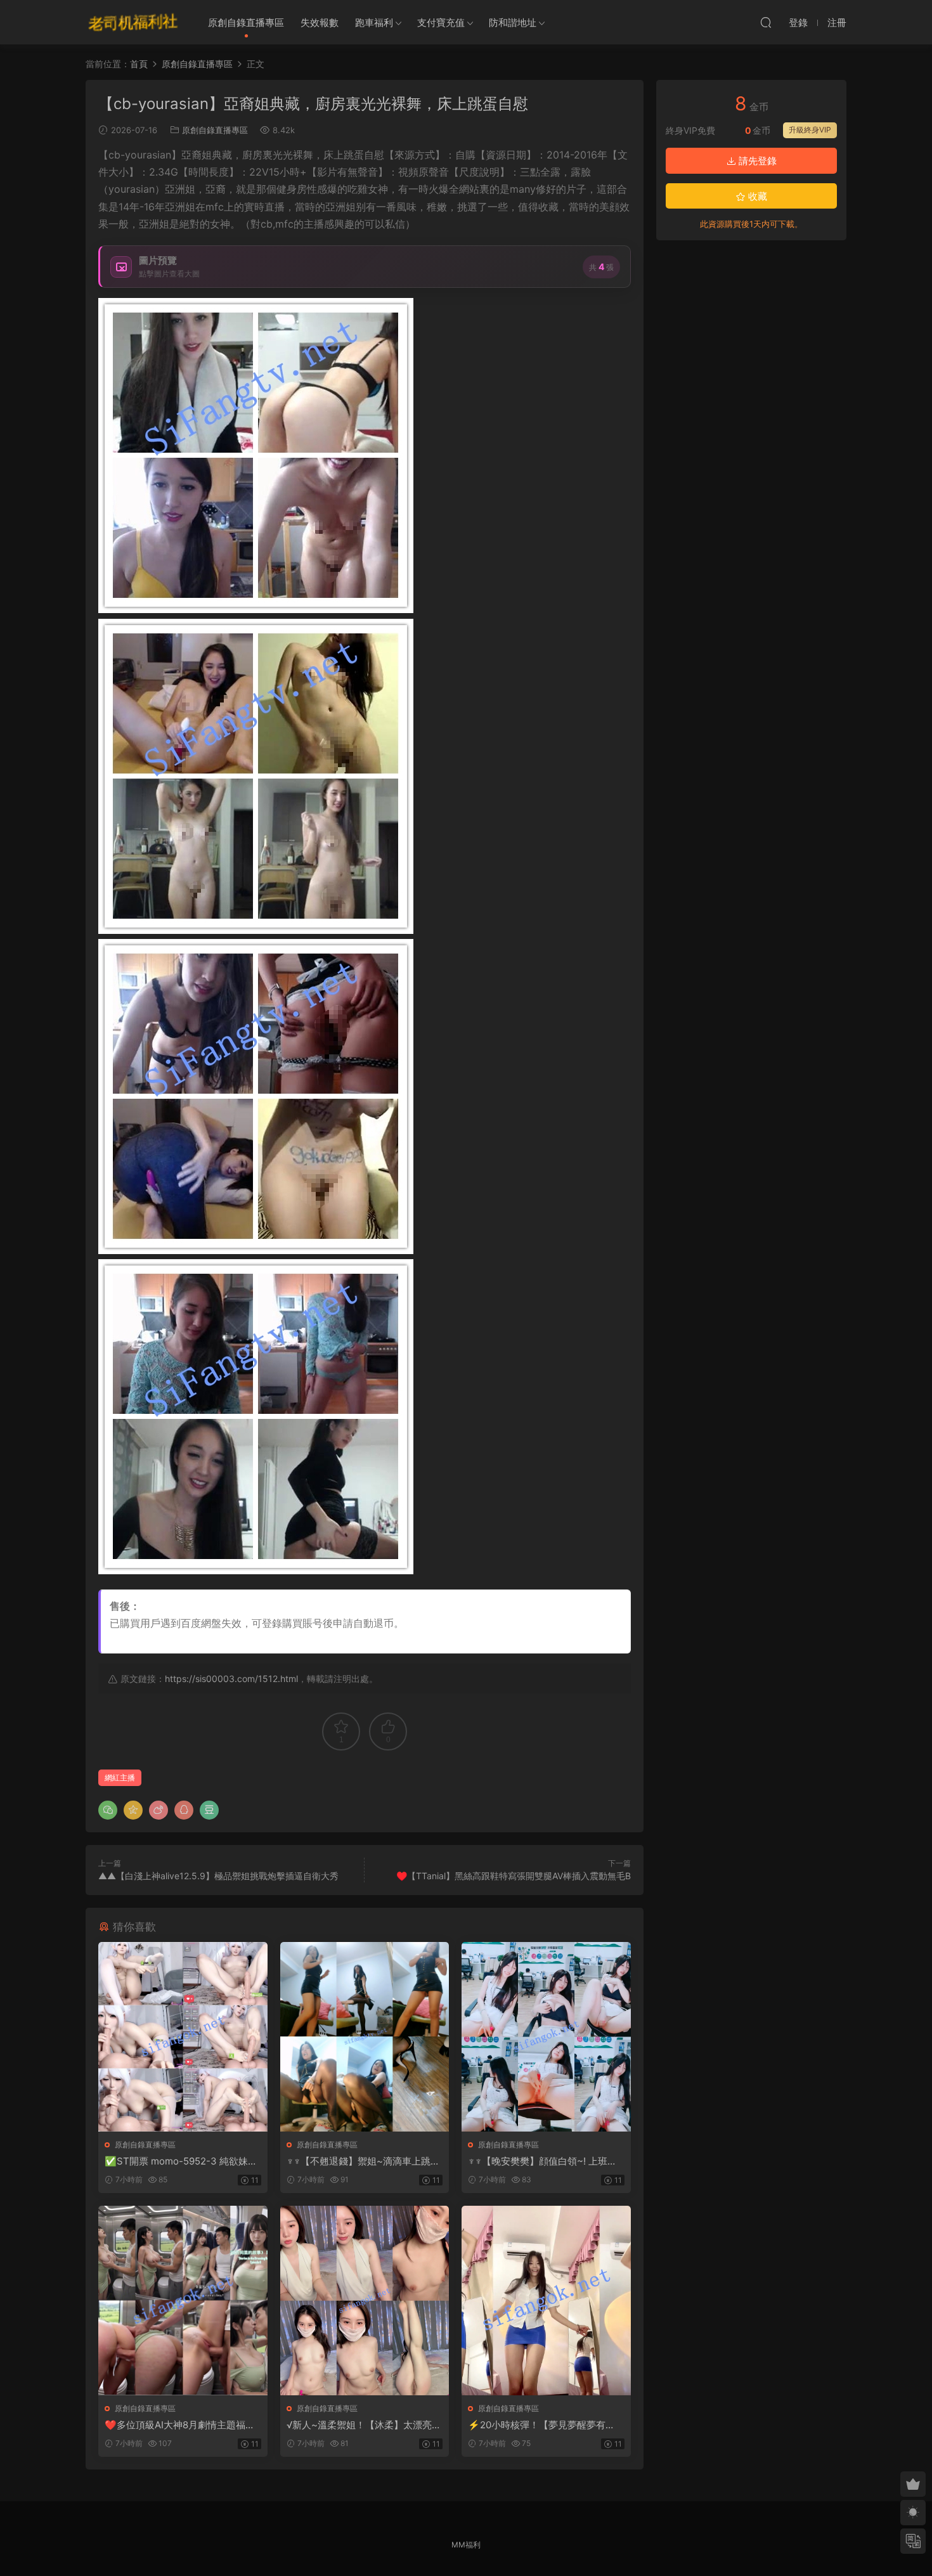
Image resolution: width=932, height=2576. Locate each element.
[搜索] (766, 22)
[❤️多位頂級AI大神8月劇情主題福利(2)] (183, 2301)
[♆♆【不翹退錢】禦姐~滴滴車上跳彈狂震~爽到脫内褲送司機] (365, 2037)
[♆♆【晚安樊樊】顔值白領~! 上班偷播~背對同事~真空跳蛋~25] (546, 2037)
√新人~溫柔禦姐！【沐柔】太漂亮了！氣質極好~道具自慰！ (359, 2425)
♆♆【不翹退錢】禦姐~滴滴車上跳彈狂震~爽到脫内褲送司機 (363, 2161)
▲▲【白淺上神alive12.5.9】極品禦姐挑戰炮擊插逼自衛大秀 (218, 1876)
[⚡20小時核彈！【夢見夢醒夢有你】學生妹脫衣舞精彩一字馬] (546, 2301)
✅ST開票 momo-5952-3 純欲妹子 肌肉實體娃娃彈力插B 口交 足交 (181, 2161)
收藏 (756, 196)
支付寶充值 (441, 23)
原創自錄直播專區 (246, 23)
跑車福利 (374, 23)
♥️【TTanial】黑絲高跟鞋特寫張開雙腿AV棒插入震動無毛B (514, 1876)
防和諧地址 (513, 23)
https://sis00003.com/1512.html (231, 1679)
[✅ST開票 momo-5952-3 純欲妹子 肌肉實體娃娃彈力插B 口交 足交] (183, 2037)
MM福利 (466, 2545)
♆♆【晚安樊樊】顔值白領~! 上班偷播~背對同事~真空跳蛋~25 (542, 2161)
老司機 (133, 22)
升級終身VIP (810, 130)
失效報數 (320, 23)
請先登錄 (756, 161)
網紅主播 (120, 1777)
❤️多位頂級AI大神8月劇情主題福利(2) (180, 2425)
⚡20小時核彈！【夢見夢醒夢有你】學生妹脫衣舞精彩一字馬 (537, 2425)
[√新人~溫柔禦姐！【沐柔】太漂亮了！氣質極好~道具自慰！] (365, 2301)
